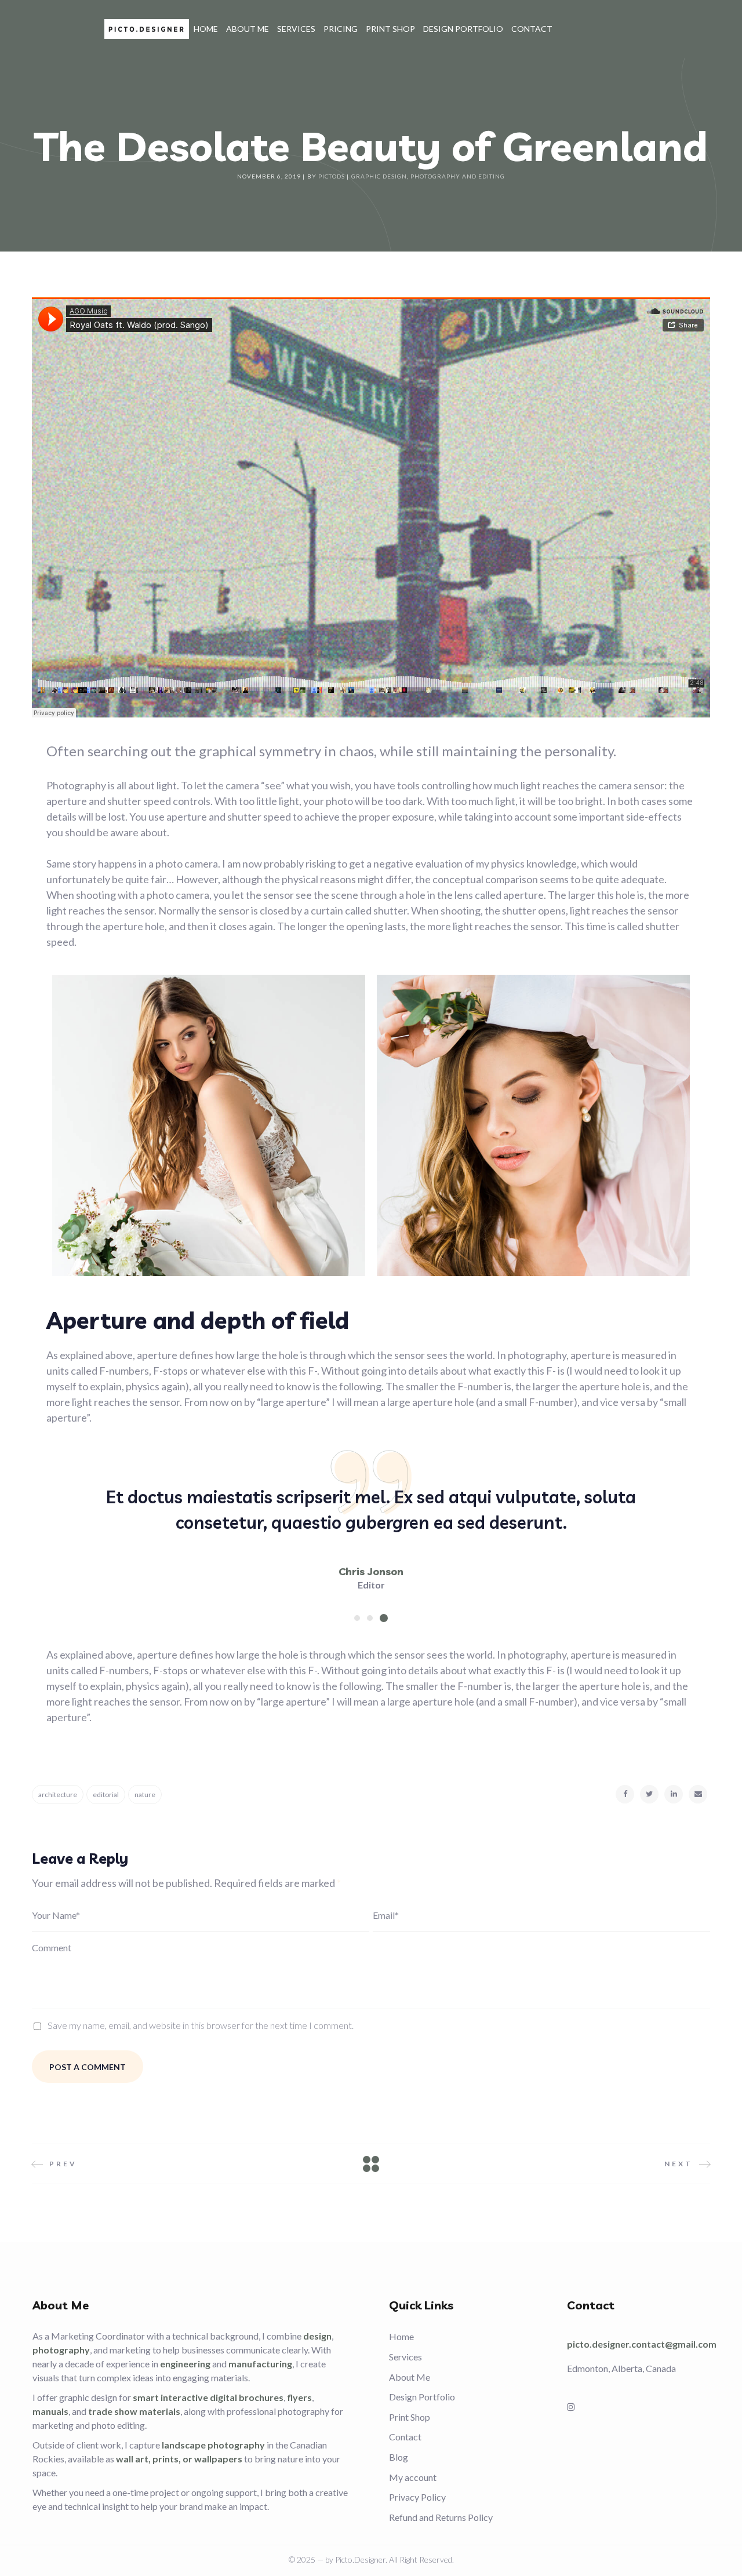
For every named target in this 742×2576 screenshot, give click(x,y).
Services (405, 2357)
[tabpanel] (371, 1538)
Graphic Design (379, 176)
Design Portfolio (422, 2397)
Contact (405, 2437)
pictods (332, 176)
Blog (399, 2457)
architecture (58, 1795)
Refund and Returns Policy (441, 2517)
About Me (410, 2377)
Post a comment (88, 2067)
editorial (106, 1795)
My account (413, 2477)
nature (145, 1795)
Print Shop (410, 2417)
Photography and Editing (458, 176)
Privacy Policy (417, 2497)
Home (401, 2336)
